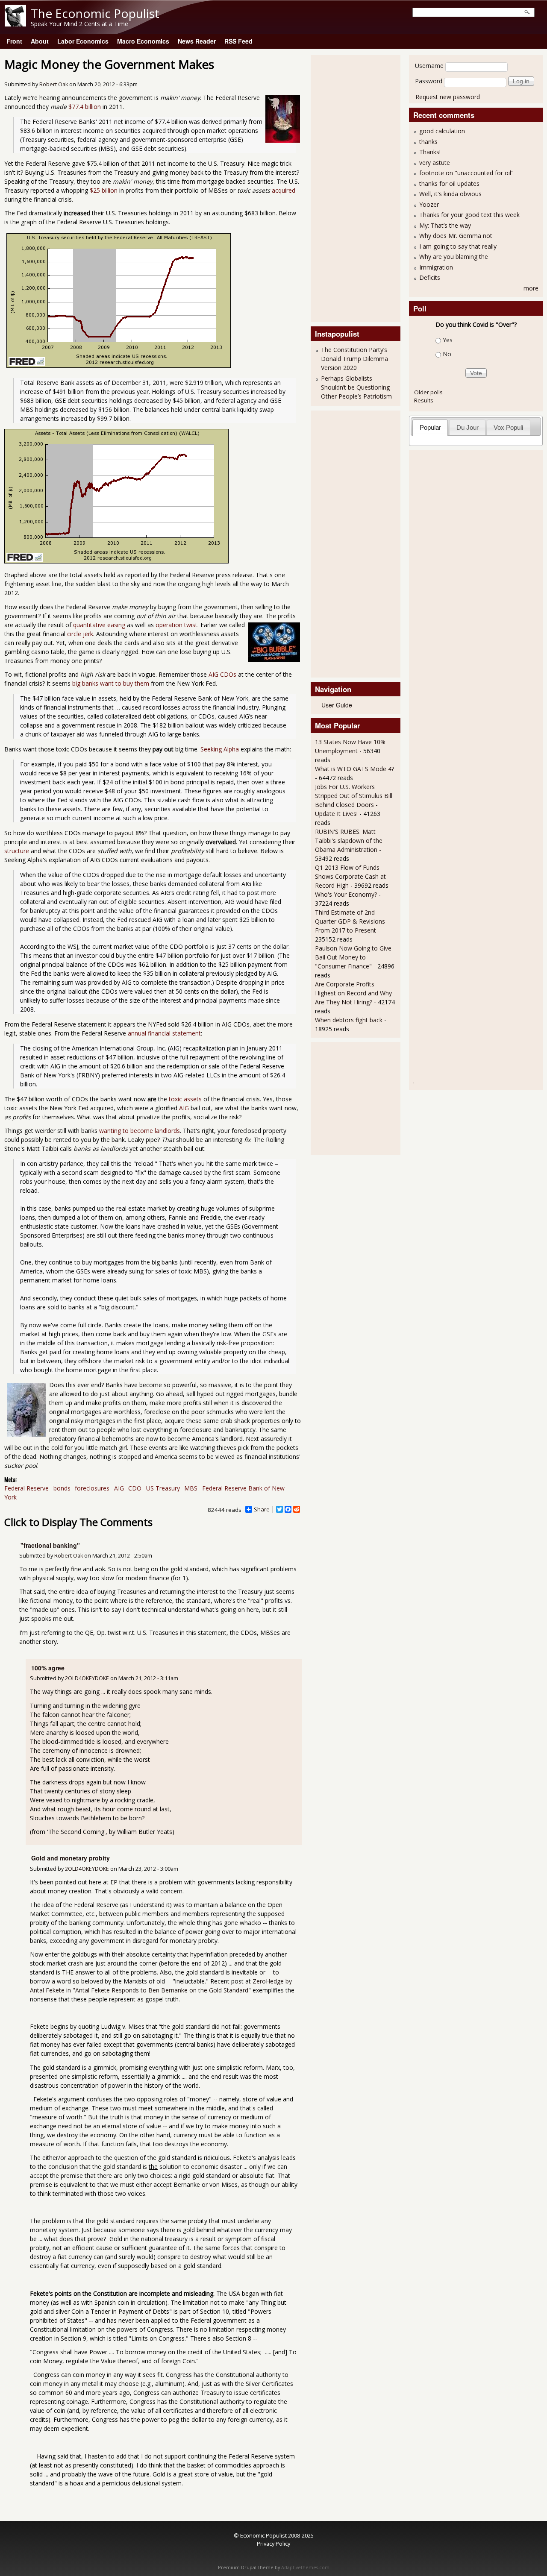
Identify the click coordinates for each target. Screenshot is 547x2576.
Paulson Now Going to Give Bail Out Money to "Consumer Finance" (353, 957)
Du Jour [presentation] (468, 427)
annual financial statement (164, 1033)
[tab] (430, 427)
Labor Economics (83, 41)
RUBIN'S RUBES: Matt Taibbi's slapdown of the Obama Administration (349, 841)
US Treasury (163, 1488)
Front (14, 41)
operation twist (176, 625)
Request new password (448, 97)
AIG (184, 1108)
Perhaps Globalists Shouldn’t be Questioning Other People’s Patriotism (356, 387)
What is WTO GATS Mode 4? (354, 769)
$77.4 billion (85, 107)
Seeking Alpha (220, 749)
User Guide (337, 705)
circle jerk (80, 634)
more (531, 288)
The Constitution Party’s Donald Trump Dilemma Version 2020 (354, 359)
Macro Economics (143, 41)
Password (429, 81)
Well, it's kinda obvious (450, 194)
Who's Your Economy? (346, 894)
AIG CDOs (222, 674)
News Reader (197, 41)
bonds (62, 1488)
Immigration (436, 267)
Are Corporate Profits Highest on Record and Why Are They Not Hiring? (353, 993)
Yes (448, 340)
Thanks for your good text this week (469, 215)
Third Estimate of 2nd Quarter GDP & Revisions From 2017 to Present (350, 921)
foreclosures (92, 1488)
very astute (435, 163)
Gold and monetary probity (71, 1858)
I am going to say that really (458, 246)
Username (429, 66)
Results (424, 400)
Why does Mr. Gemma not (456, 236)
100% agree (48, 1668)
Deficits (430, 277)
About (40, 41)
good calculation (442, 131)
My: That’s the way (445, 225)
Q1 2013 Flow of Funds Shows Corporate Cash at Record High (350, 876)
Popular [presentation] (430, 427)
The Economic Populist (95, 13)
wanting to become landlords (140, 1131)
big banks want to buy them (111, 683)
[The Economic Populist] (15, 24)
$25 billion (104, 190)
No (447, 354)
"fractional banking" (50, 1545)
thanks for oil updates (449, 183)
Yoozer (429, 204)
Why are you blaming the (454, 257)
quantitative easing (99, 625)
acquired (284, 190)
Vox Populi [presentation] (508, 427)
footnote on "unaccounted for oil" (466, 173)
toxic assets (185, 1099)
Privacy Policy (273, 2544)
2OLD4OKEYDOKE (87, 1678)
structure (17, 851)
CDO (135, 1488)
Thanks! (430, 152)
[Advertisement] (349, 188)
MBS (191, 1488)
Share (262, 1509)
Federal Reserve (26, 1488)
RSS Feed (238, 41)
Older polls (428, 392)
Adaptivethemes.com (305, 2567)
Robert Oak (54, 84)
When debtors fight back (349, 1020)
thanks (428, 142)
